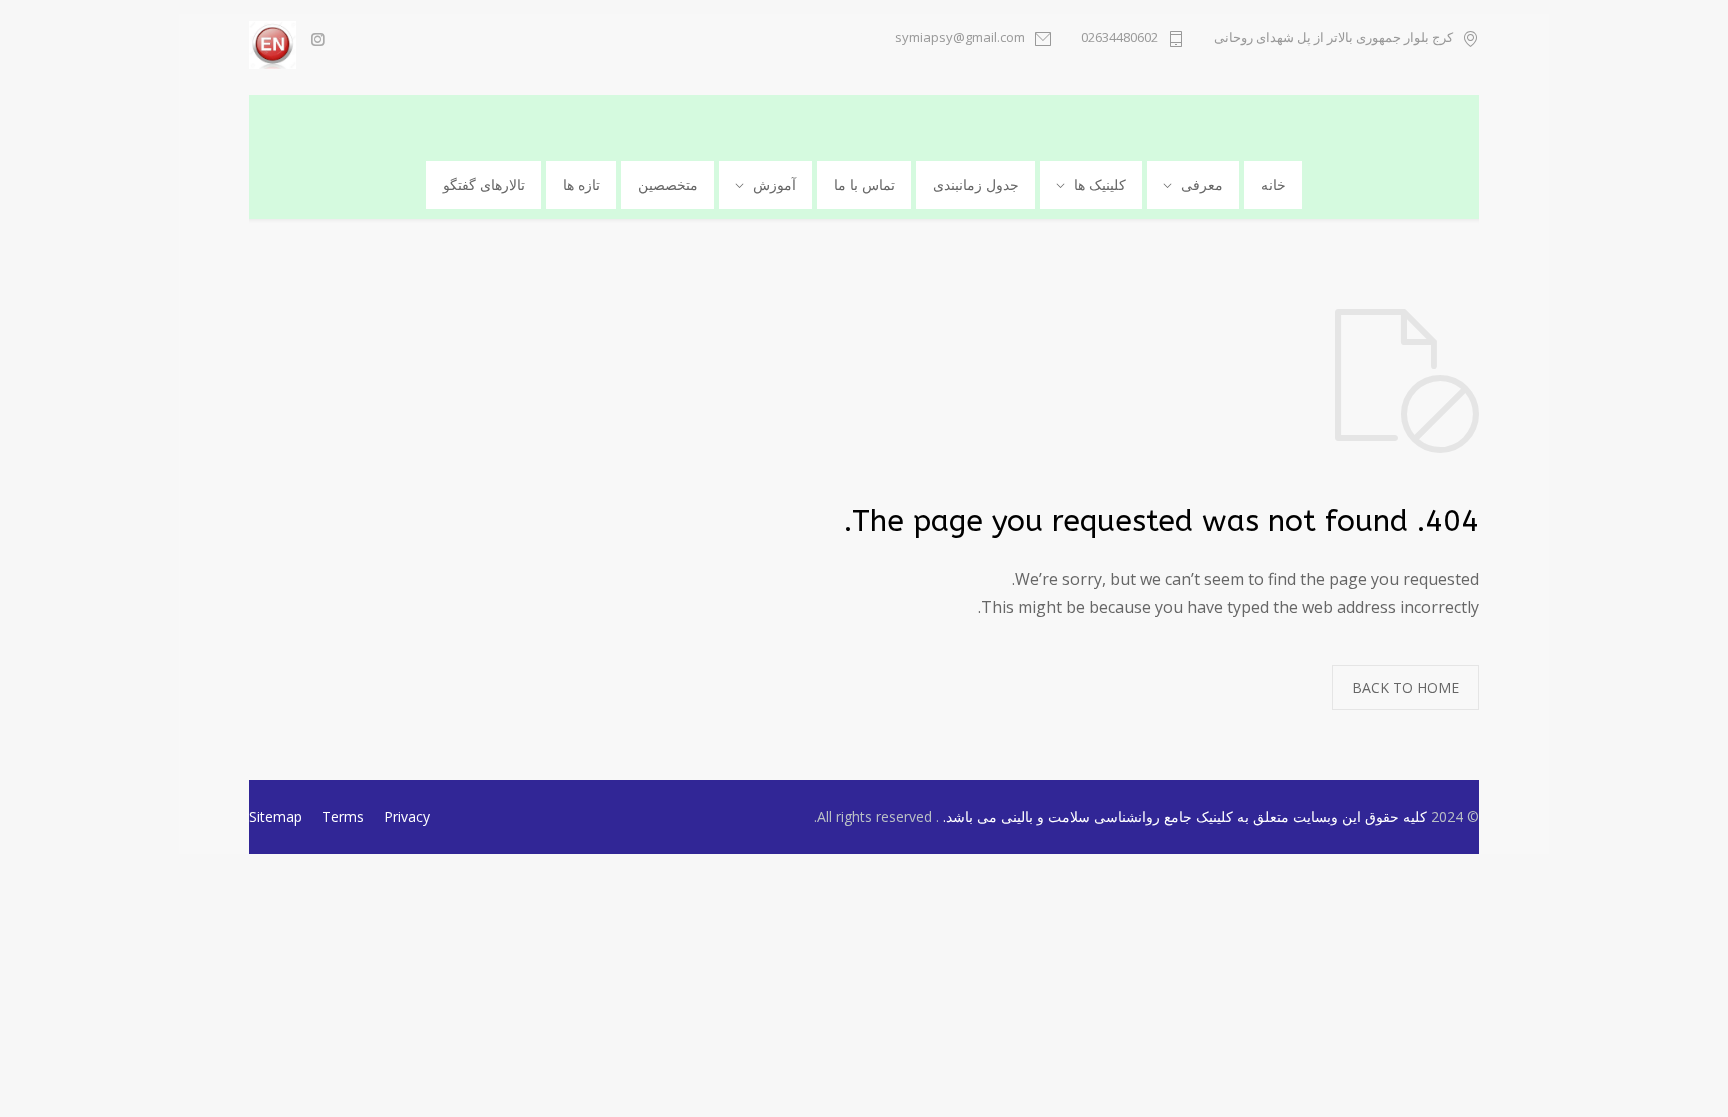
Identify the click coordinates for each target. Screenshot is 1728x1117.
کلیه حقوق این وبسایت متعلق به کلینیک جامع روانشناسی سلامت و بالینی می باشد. (1183, 816)
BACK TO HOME (1405, 687)
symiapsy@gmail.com (960, 38)
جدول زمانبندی (976, 184)
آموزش (774, 184)
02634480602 (1119, 38)
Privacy (407, 816)
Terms (343, 816)
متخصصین (668, 184)
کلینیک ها (1100, 184)
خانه (1273, 184)
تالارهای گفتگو (484, 184)
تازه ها (581, 184)
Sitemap (275, 816)
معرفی (1202, 184)
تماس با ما (864, 184)
